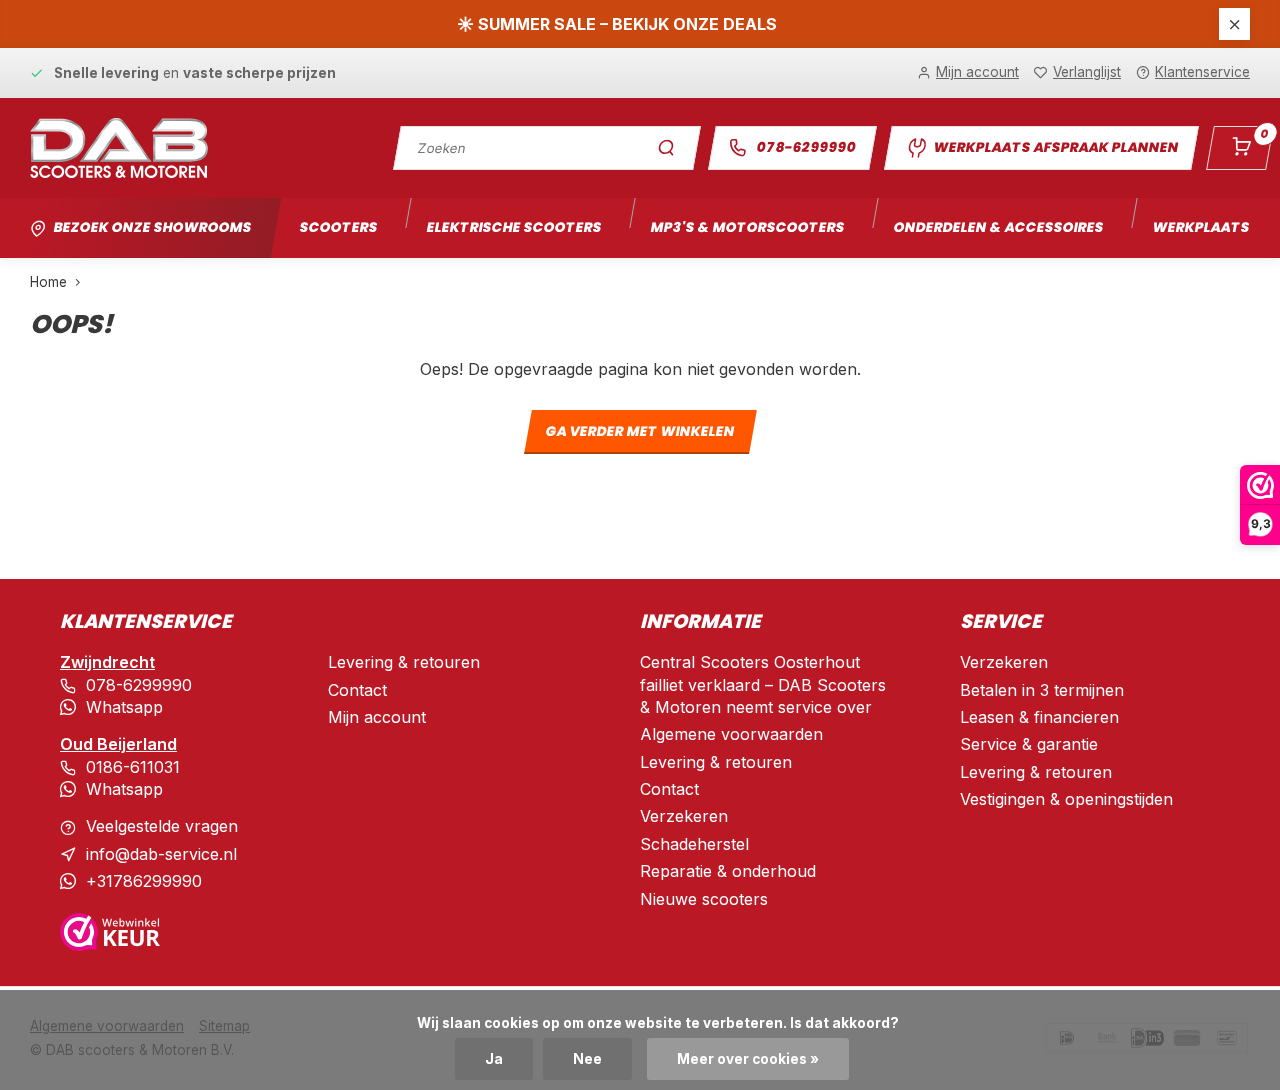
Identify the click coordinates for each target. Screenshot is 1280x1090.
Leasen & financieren (1039, 717)
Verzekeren (684, 816)
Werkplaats (1201, 227)
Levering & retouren (404, 662)
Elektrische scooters (514, 227)
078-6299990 (806, 147)
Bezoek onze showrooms (152, 227)
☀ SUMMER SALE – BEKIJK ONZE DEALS (617, 24)
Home (48, 282)
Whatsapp (124, 707)
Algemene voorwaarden (731, 734)
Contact (357, 690)
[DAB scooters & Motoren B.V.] (119, 148)
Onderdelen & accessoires (998, 227)
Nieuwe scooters (704, 899)
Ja (494, 1059)
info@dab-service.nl (161, 854)
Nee (587, 1059)
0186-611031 (133, 767)
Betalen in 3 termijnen (1042, 690)
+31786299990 (144, 881)
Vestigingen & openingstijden (1066, 799)
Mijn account (377, 717)
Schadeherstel (694, 844)
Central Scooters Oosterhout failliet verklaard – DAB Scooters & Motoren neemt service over (763, 684)
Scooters (338, 227)
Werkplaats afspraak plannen (1056, 147)
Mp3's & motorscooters (747, 227)
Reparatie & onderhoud (728, 871)
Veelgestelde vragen (162, 826)
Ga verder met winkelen (640, 432)
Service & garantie (1029, 744)
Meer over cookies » (748, 1059)
